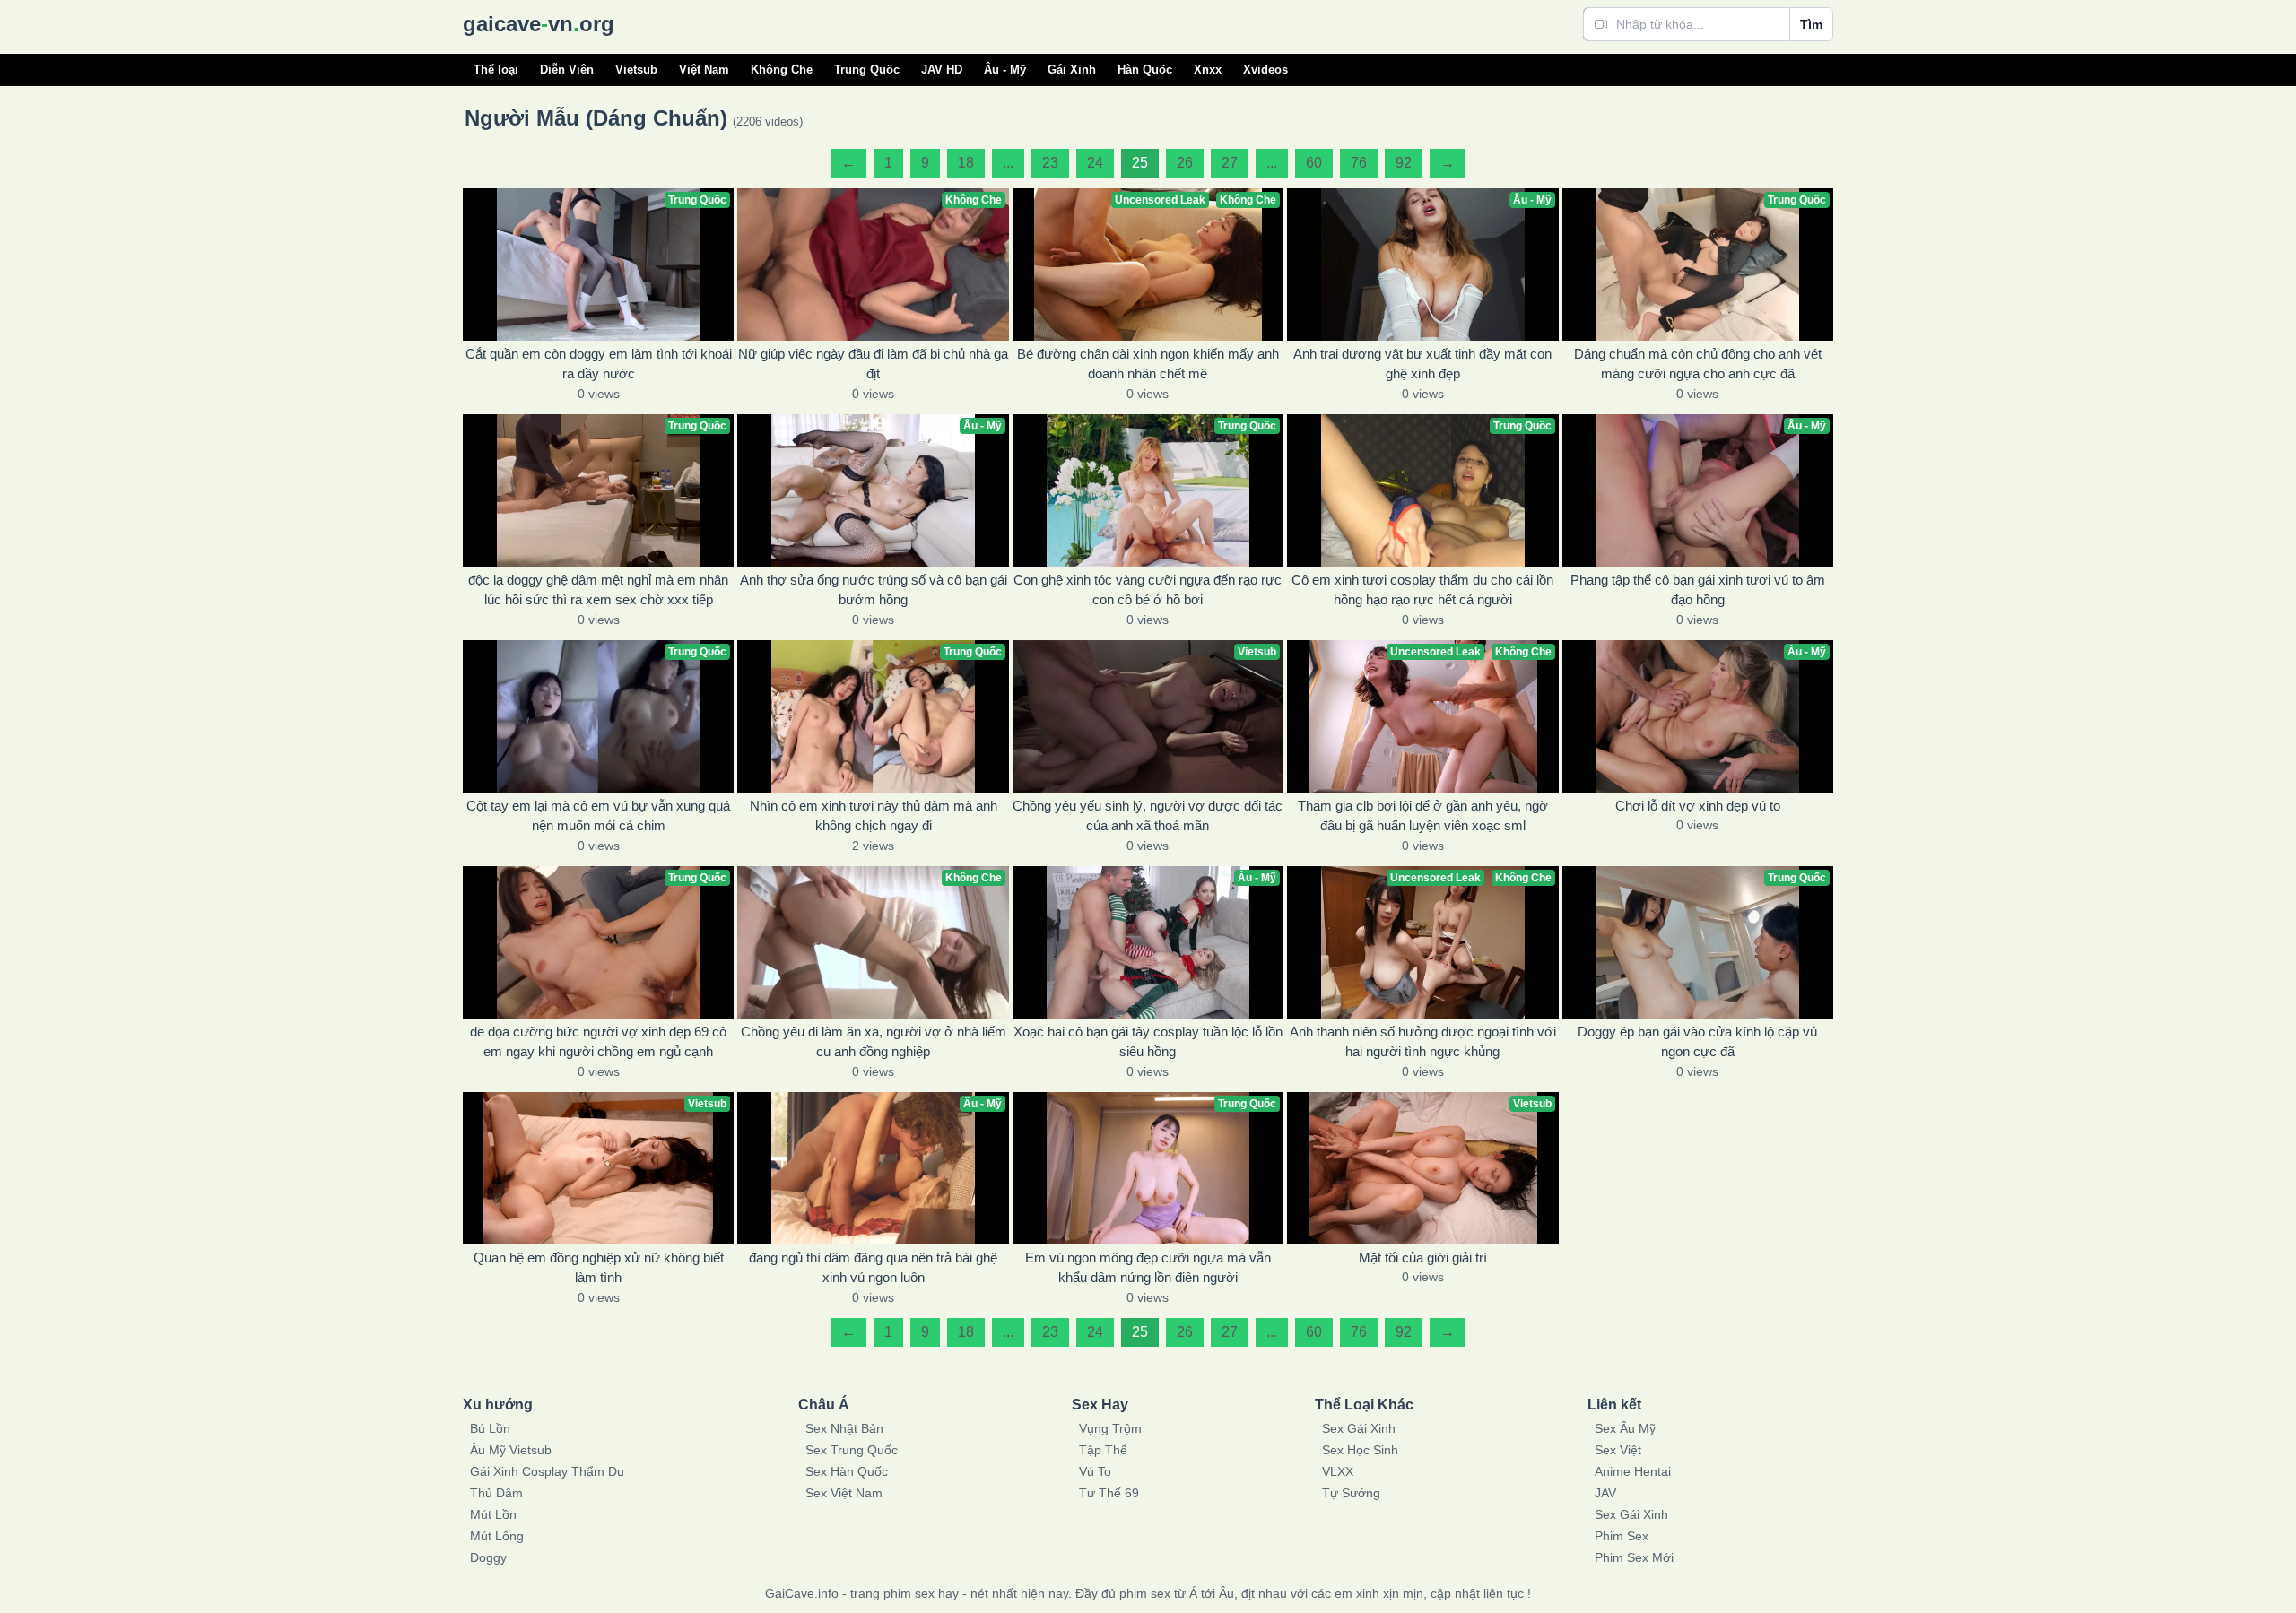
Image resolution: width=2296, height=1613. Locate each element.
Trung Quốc (867, 69)
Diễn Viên (567, 69)
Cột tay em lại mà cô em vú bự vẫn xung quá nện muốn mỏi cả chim (598, 816)
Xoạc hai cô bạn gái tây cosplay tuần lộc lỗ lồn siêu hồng (1148, 1042)
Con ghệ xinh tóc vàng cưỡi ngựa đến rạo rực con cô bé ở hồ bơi (1148, 590)
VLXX (1338, 1471)
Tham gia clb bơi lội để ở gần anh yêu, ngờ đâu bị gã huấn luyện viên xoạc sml (1423, 816)
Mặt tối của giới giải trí (1423, 1257)
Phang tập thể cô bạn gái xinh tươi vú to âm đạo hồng (1698, 590)
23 (1050, 163)
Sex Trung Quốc (852, 1450)
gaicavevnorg (539, 24)
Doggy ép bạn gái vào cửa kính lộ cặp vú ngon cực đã (1697, 1042)
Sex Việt (1618, 1450)
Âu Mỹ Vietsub (511, 1450)
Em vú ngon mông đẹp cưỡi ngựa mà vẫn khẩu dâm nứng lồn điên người (1148, 1268)
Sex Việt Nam (844, 1493)
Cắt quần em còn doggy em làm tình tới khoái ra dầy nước (599, 364)
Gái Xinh (1072, 69)
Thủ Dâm (496, 1493)
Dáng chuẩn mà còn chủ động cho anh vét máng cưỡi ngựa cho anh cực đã (1698, 364)
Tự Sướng (1351, 1493)
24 (1095, 163)
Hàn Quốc (1145, 69)
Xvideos (1265, 69)
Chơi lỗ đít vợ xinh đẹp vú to (1698, 806)
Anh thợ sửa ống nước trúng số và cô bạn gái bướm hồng (874, 590)
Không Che (782, 69)
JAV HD (942, 69)
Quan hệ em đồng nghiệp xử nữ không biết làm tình (599, 1268)
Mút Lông (497, 1536)
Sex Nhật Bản (844, 1428)
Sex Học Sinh (1360, 1450)
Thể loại (496, 69)
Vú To (1095, 1471)
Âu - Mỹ (1005, 69)
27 (1230, 163)
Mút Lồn (493, 1514)
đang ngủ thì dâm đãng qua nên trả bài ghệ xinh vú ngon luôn (873, 1268)
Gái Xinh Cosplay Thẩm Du (547, 1471)
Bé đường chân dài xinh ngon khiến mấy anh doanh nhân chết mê (1148, 364)
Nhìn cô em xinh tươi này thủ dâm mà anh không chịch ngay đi (874, 816)
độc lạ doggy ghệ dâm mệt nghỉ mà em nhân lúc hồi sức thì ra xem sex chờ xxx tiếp (598, 590)
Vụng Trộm (1110, 1428)
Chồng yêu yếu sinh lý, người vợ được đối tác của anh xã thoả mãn (1148, 816)
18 (966, 163)
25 (1140, 163)
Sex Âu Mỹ (1625, 1428)
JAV (1605, 1493)
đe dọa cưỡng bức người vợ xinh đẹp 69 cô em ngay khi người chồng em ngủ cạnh (598, 1042)
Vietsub (636, 69)
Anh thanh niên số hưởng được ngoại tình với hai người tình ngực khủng (1423, 1042)
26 (1185, 163)
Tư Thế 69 (1109, 1493)
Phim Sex (1622, 1536)
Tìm (1811, 24)
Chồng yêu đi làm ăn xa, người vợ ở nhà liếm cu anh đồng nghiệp (874, 1042)
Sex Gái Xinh (1359, 1428)
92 (1404, 163)
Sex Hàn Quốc (847, 1471)
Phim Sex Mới (1634, 1557)
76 (1359, 163)
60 (1314, 163)
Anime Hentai (1633, 1471)
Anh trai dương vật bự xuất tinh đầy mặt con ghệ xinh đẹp (1422, 364)
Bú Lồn (490, 1428)
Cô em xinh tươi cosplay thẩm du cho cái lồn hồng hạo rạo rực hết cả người (1422, 590)
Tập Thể (1103, 1450)
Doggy (488, 1557)
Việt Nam (704, 69)
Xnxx (1208, 69)
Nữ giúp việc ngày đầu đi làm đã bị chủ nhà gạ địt (873, 364)
